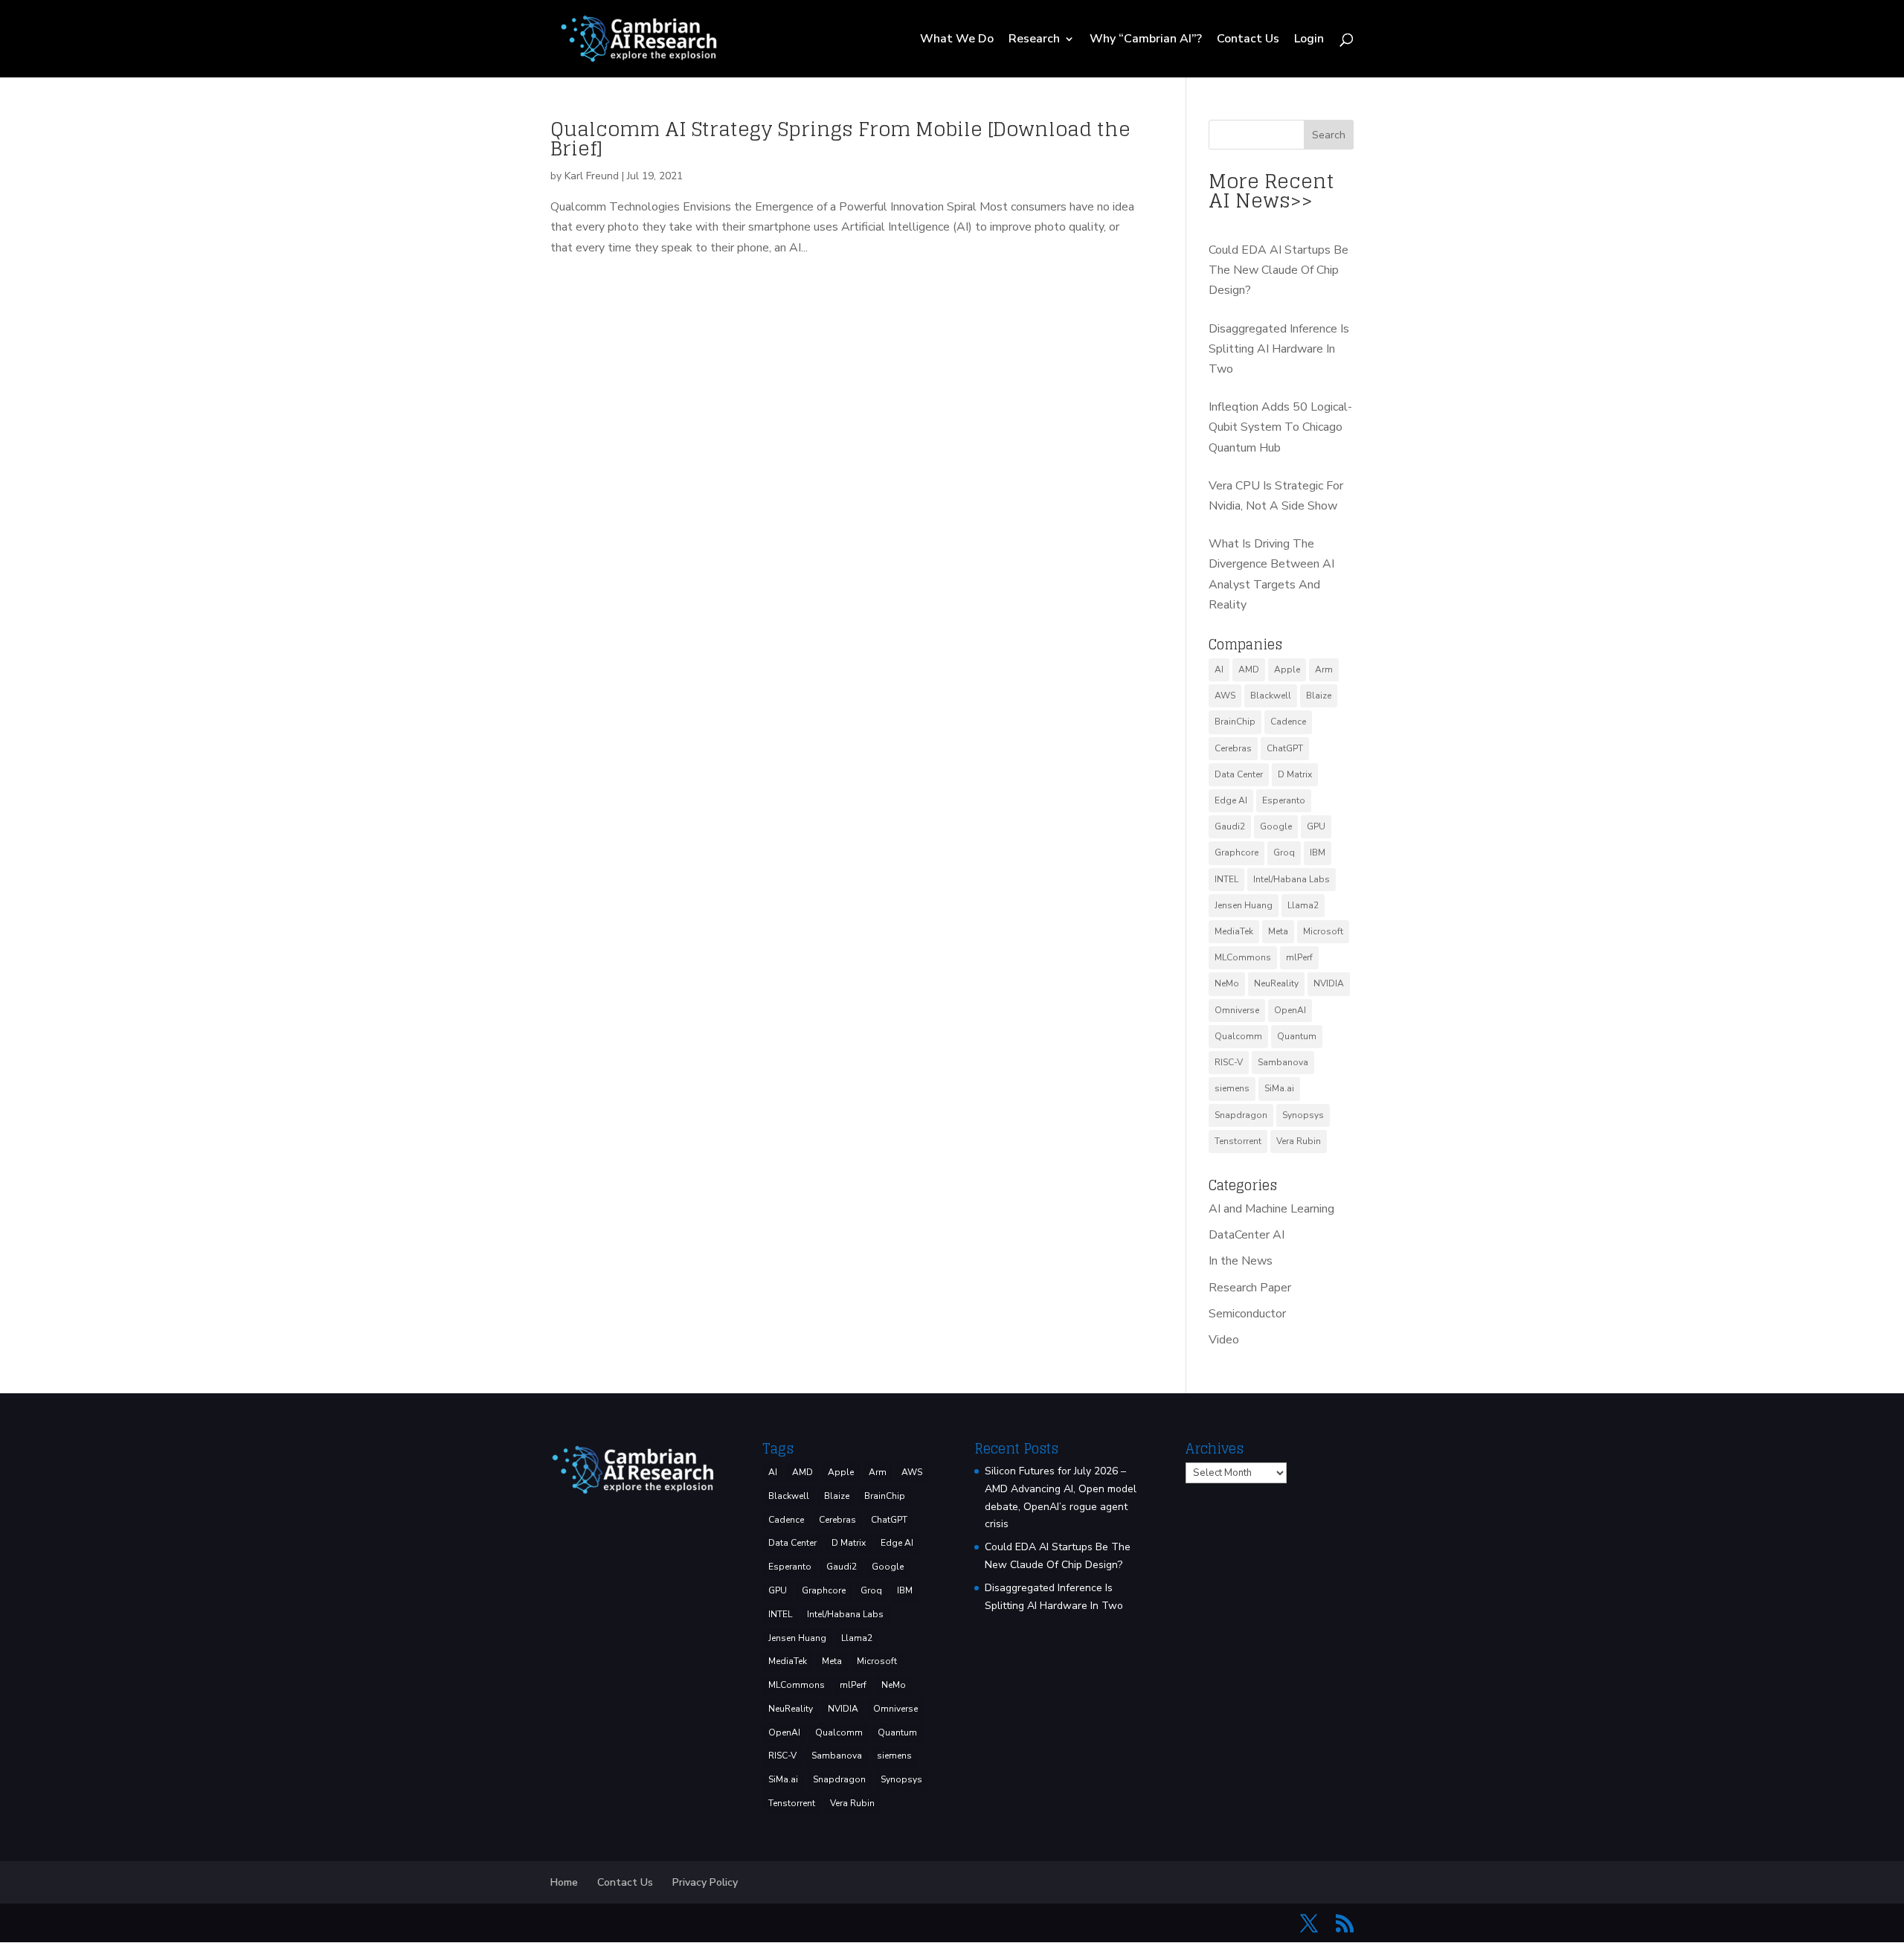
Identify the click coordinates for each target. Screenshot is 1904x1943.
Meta (1278, 931)
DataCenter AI (1247, 1235)
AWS (1225, 696)
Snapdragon (1241, 1115)
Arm (1324, 669)
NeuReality (1276, 983)
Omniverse (1237, 1010)
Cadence (1288, 722)
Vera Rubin (1299, 1141)
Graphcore (1236, 852)
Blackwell (1271, 696)
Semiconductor (1247, 1314)
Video (1224, 1340)
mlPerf (1299, 957)
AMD (1249, 669)
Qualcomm (1238, 1036)
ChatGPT (1285, 748)
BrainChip (1235, 722)
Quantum (1297, 1036)
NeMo (1227, 983)
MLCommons (1243, 957)
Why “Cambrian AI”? (1146, 40)
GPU (1316, 826)
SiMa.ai (1279, 1088)
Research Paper (1250, 1288)
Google (1276, 826)
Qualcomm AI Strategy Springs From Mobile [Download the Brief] (840, 139)
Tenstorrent (1238, 1141)
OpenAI (1290, 1010)
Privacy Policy (705, 1882)
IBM (1318, 852)
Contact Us (1248, 40)
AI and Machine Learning (1271, 1209)
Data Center (1239, 774)
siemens (1232, 1088)
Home (564, 1882)
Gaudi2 (1230, 826)
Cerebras (1233, 748)
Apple (1287, 669)
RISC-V (1229, 1062)
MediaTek (1234, 931)
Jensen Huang (1244, 905)
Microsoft (1323, 931)
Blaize (1319, 696)
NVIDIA (1329, 983)
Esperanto (1284, 800)
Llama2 (1303, 905)
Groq (1284, 852)
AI (1219, 669)
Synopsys (1303, 1115)
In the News (1241, 1261)
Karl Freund (592, 176)
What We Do (957, 40)
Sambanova (1283, 1062)
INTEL (1226, 879)
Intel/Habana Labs (1292, 879)
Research (1034, 40)
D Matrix (1295, 774)
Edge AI (1231, 800)
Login (1309, 40)
